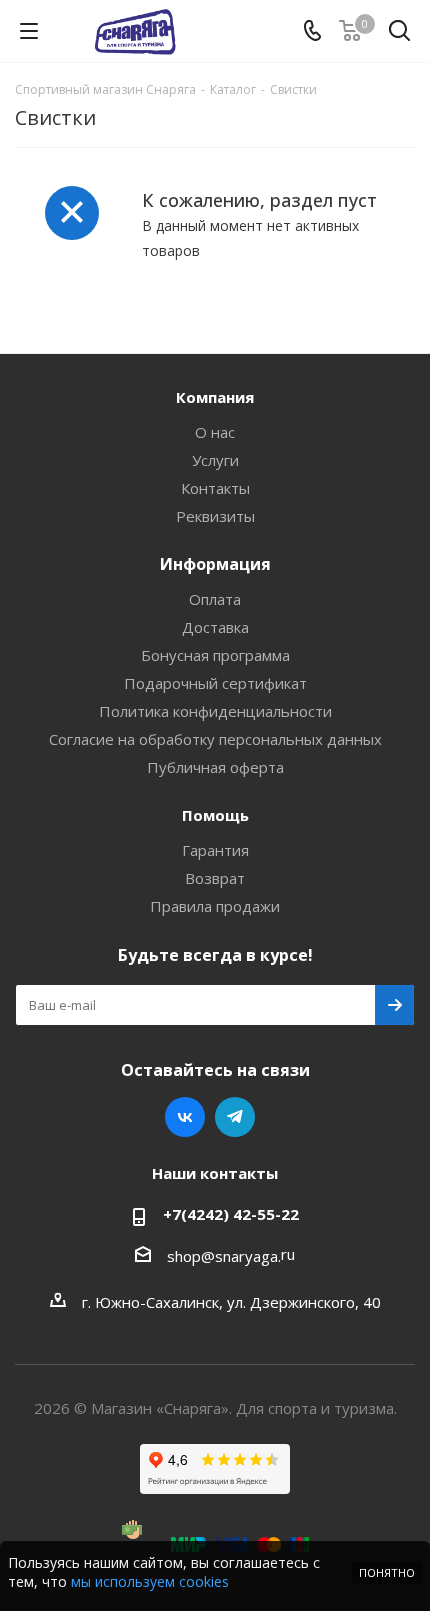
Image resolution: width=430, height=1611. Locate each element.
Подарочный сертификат (215, 683)
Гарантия (215, 850)
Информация (215, 564)
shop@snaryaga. (224, 1256)
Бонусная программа (215, 655)
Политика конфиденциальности (215, 711)
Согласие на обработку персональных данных (215, 739)
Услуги (215, 460)
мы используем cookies (150, 1581)
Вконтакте (185, 1117)
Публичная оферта (215, 767)
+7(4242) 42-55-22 (231, 1214)
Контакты (215, 488)
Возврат (215, 878)
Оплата (215, 599)
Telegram (235, 1117)
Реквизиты (215, 516)
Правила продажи (215, 906)
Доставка (215, 627)
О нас (215, 432)
